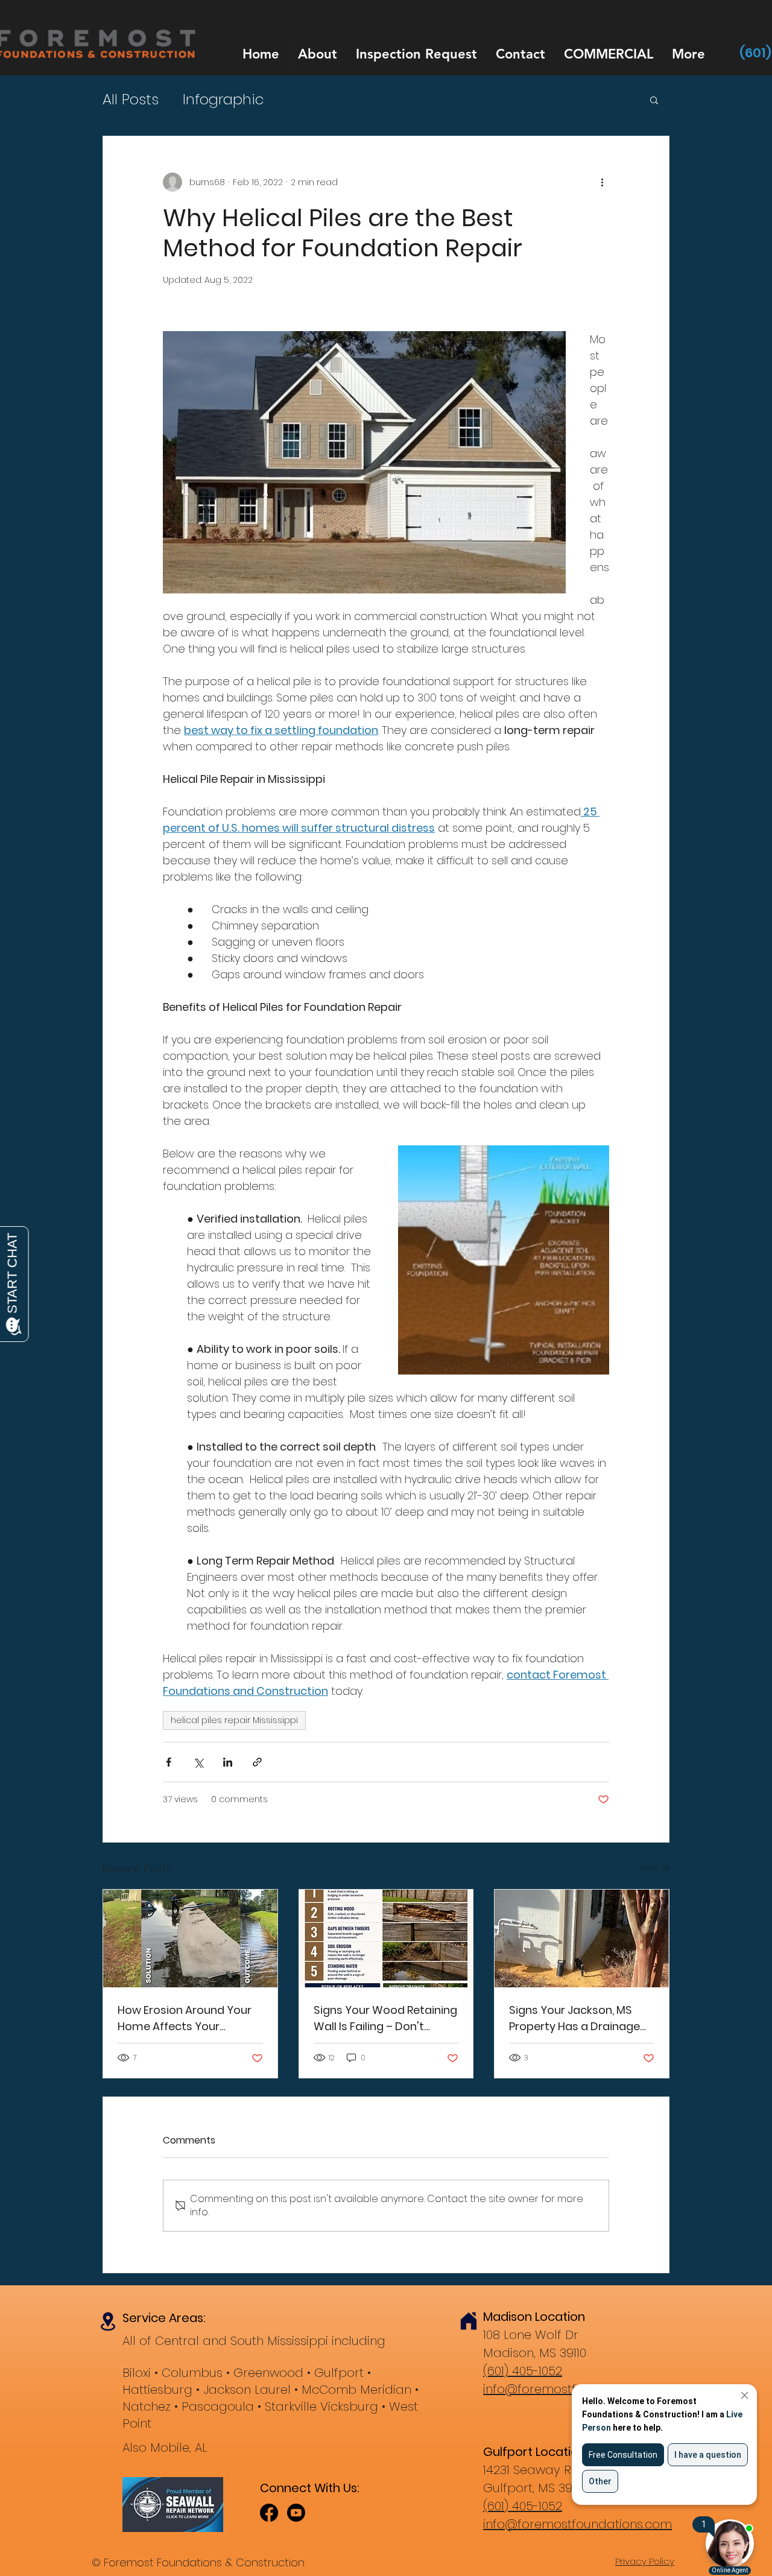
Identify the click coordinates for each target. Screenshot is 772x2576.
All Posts (131, 100)
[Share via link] (257, 1762)
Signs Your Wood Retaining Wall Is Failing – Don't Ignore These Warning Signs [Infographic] (385, 2018)
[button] (654, 100)
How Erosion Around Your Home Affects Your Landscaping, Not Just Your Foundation (185, 2018)
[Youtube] (296, 2513)
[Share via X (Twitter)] (198, 1762)
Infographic (223, 100)
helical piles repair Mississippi (234, 1720)
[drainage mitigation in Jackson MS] (582, 1938)
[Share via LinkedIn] (228, 1762)
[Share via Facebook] (169, 1762)
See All (655, 1867)
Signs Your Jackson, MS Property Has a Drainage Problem (574, 2018)
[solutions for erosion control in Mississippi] (190, 1938)
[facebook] (269, 2513)
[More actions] (602, 182)
